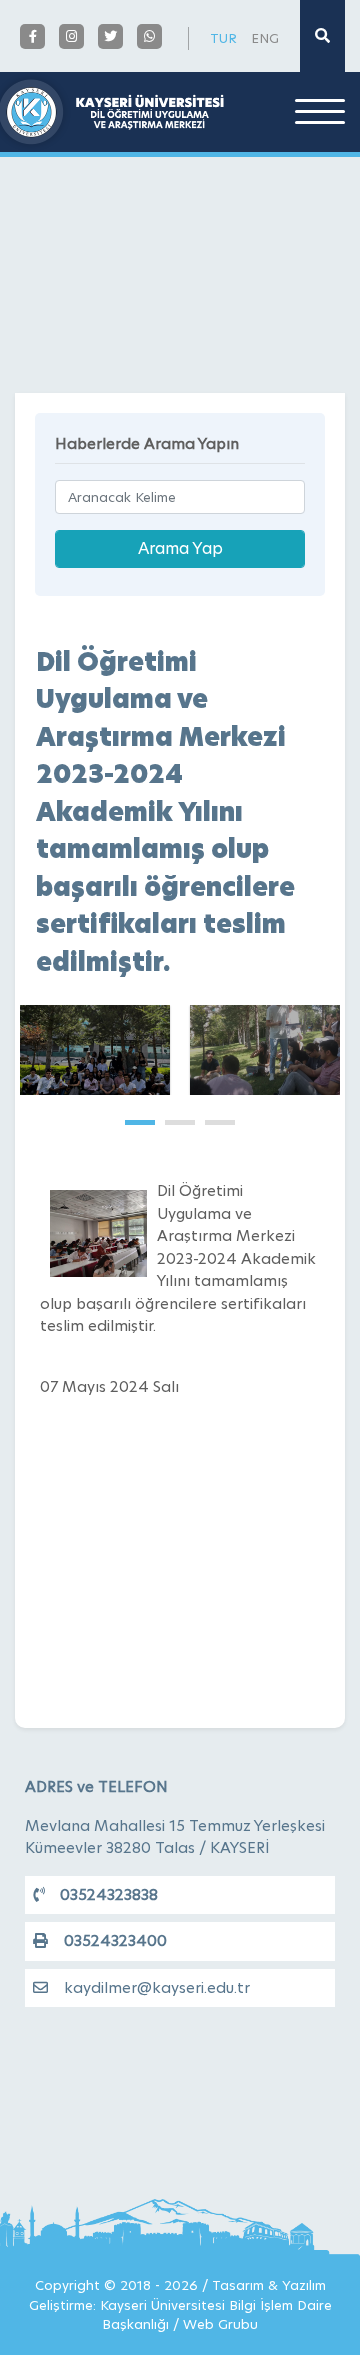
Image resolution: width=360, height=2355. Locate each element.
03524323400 (115, 1940)
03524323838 (109, 1894)
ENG (265, 38)
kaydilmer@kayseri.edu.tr (157, 1987)
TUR (223, 38)
